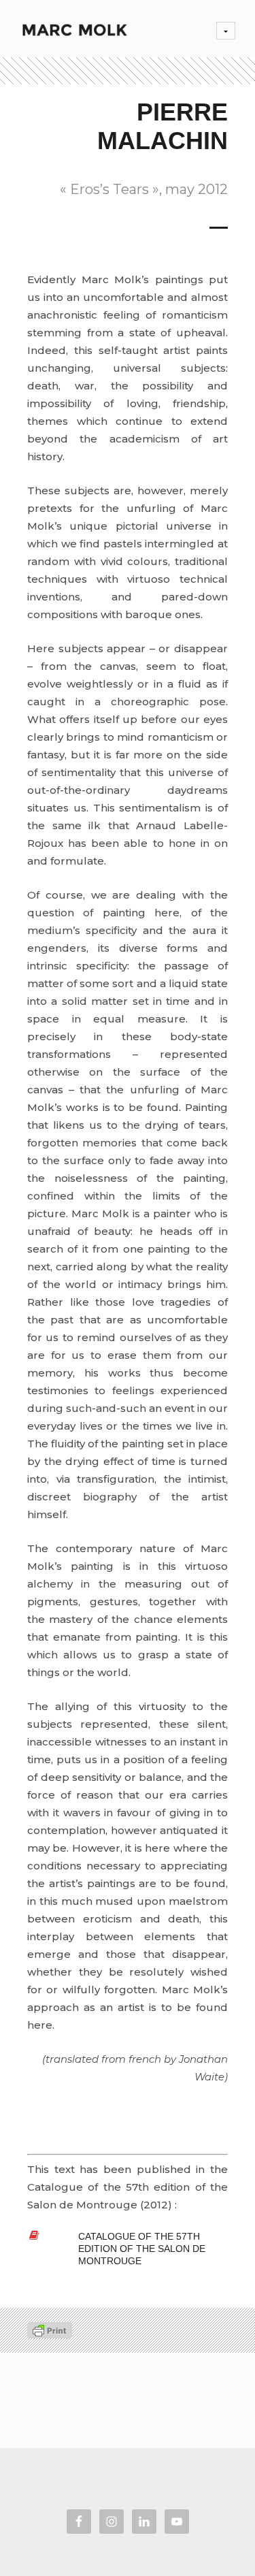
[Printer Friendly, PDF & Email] (50, 2330)
